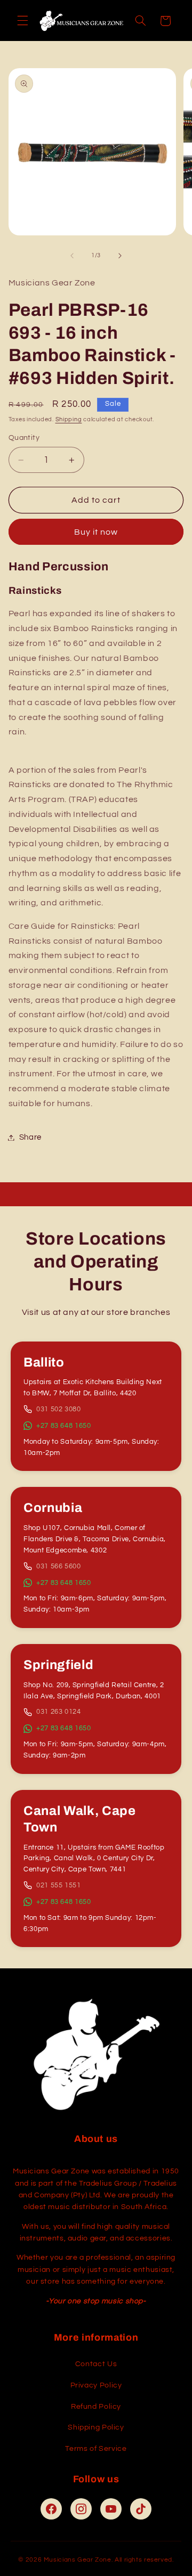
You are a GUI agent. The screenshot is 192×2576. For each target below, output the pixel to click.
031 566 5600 (59, 1566)
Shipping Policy (96, 2427)
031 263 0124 (59, 1712)
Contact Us (96, 2364)
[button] (22, 21)
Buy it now (96, 532)
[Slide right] (120, 256)
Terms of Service (96, 2449)
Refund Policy (96, 2407)
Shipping (69, 419)
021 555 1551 (59, 1885)
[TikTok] (141, 2509)
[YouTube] (111, 2509)
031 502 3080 (59, 1409)
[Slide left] (72, 256)
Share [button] (30, 1137)
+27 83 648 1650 (63, 1426)
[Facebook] (51, 2509)
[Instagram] (81, 2509)
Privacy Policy (96, 2385)
